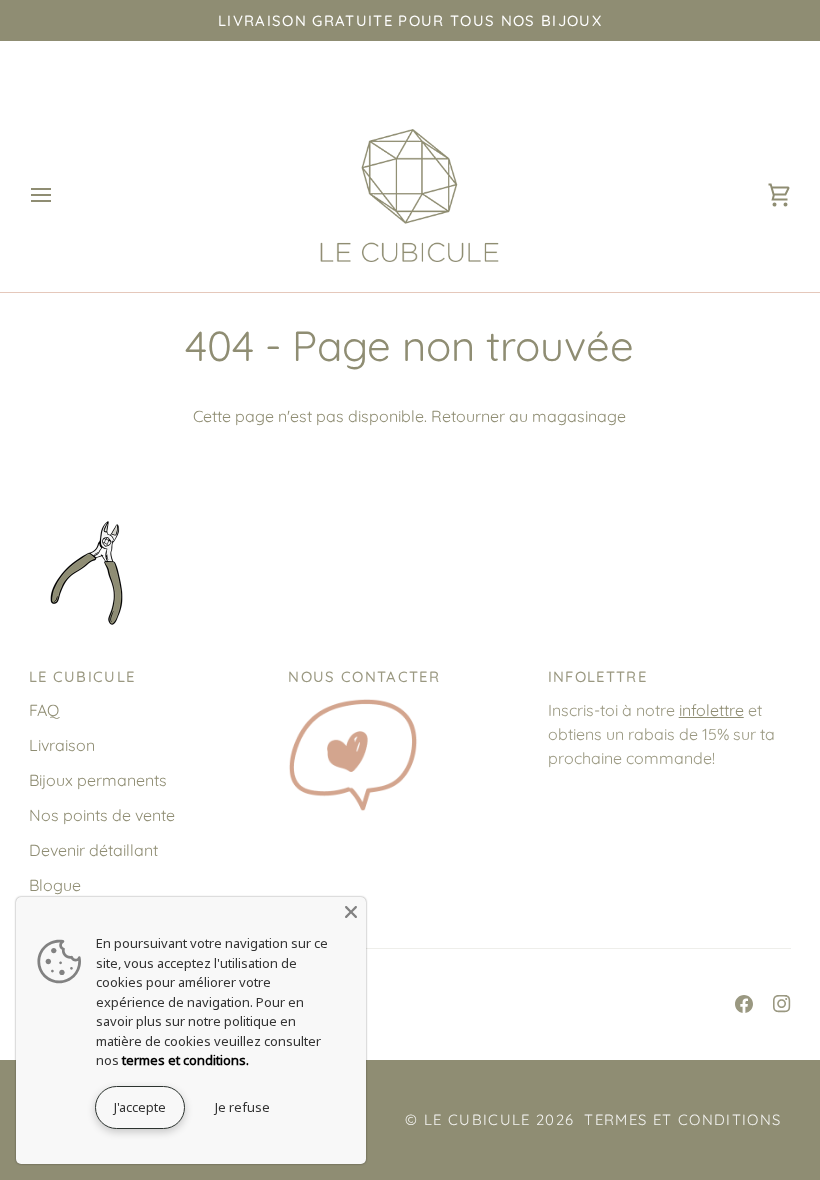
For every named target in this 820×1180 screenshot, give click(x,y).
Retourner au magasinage (528, 416)
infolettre (711, 710)
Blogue (55, 885)
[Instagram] (782, 1004)
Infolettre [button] (597, 676)
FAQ (44, 710)
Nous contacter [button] (364, 676)
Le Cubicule (477, 1119)
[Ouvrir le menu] (59, 195)
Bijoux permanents (98, 780)
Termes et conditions (682, 1119)
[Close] (351, 912)
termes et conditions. (185, 1060)
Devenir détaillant (93, 850)
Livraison (62, 745)
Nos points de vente (102, 815)
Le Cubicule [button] (82, 676)
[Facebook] (744, 1004)
